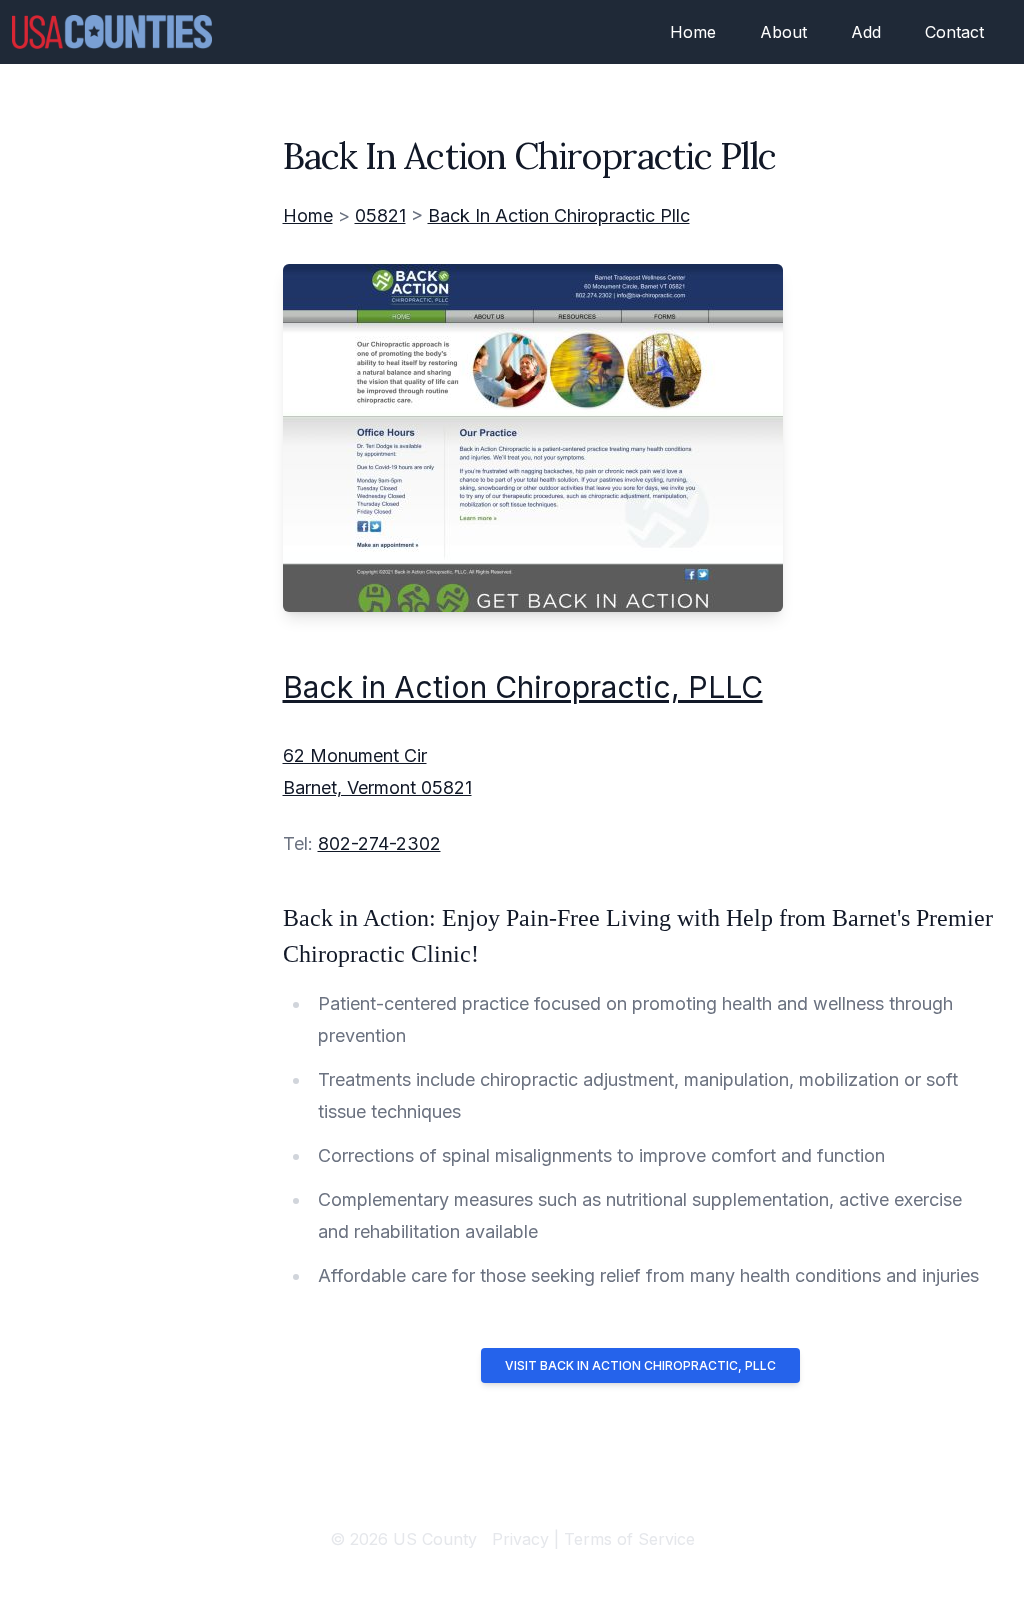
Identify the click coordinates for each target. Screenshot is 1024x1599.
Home (693, 32)
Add (866, 32)
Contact (954, 32)
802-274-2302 (379, 843)
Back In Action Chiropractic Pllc (559, 215)
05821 (380, 215)
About (783, 32)
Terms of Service (629, 1539)
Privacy (520, 1539)
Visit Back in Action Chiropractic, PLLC (640, 1365)
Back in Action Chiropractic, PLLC (523, 687)
